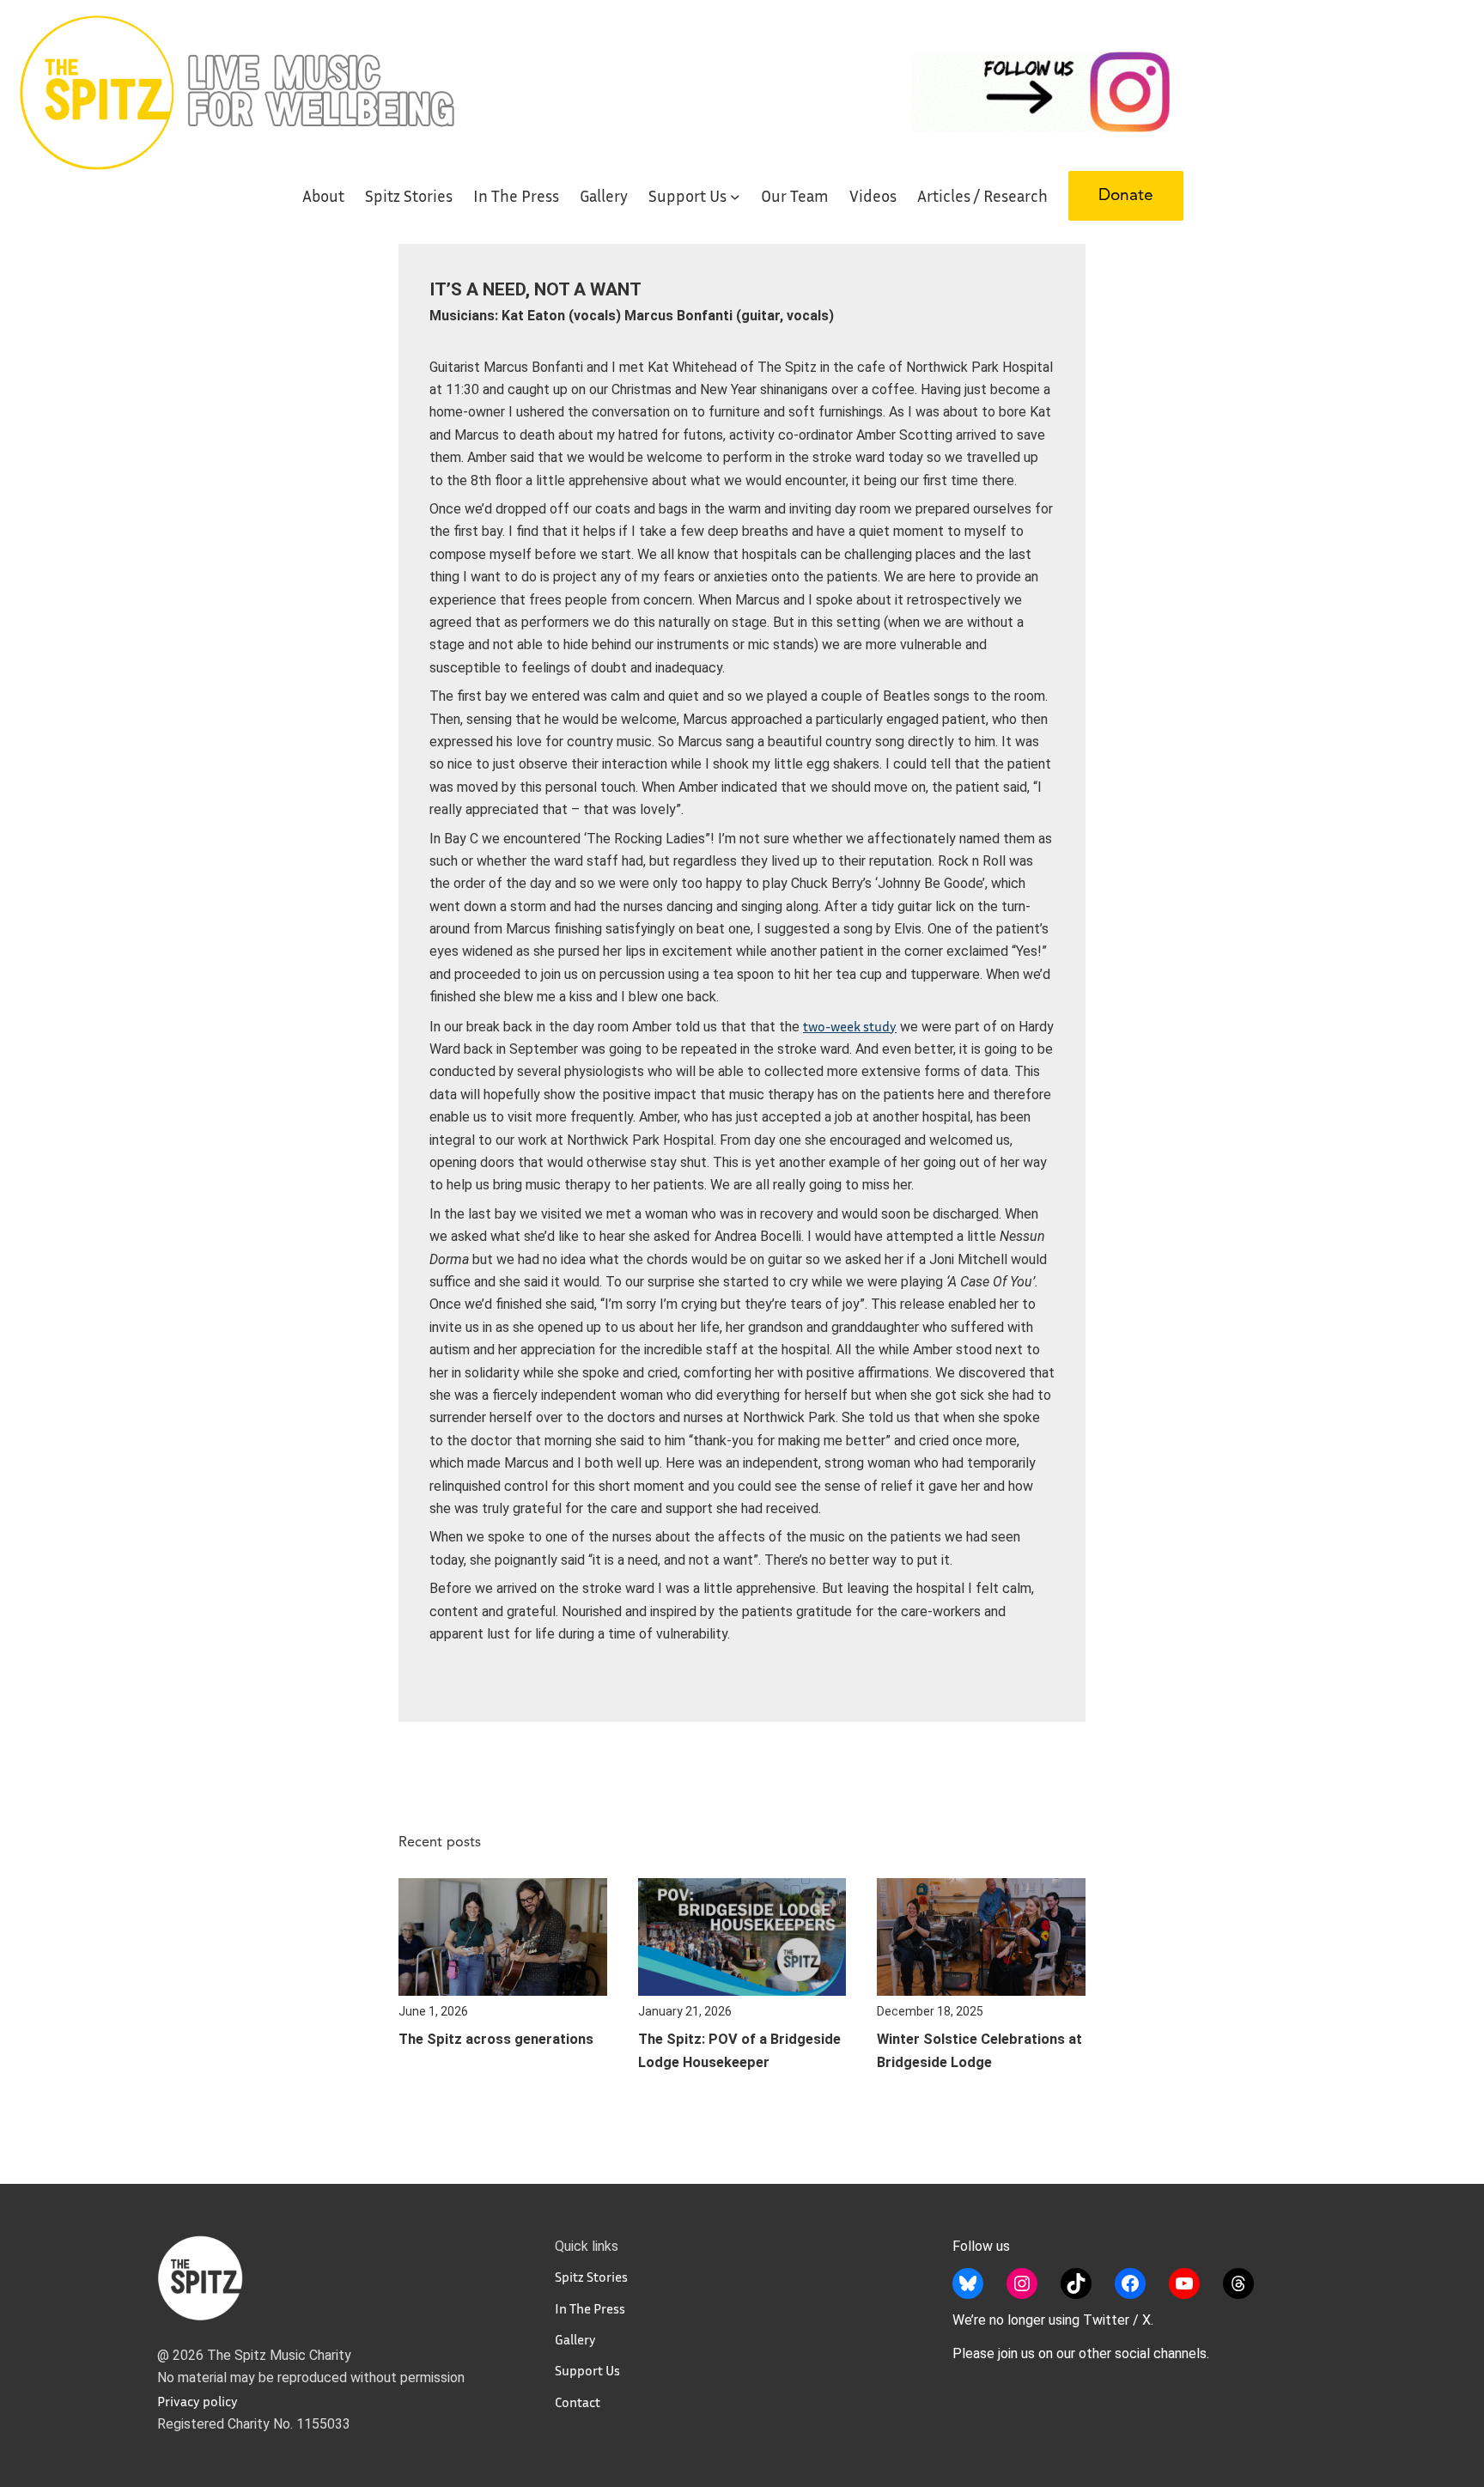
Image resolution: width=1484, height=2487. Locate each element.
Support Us (587, 2370)
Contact (578, 2402)
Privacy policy (198, 2401)
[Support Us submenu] (735, 196)
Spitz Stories (591, 2277)
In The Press (590, 2308)
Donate (1126, 196)
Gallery (575, 2339)
